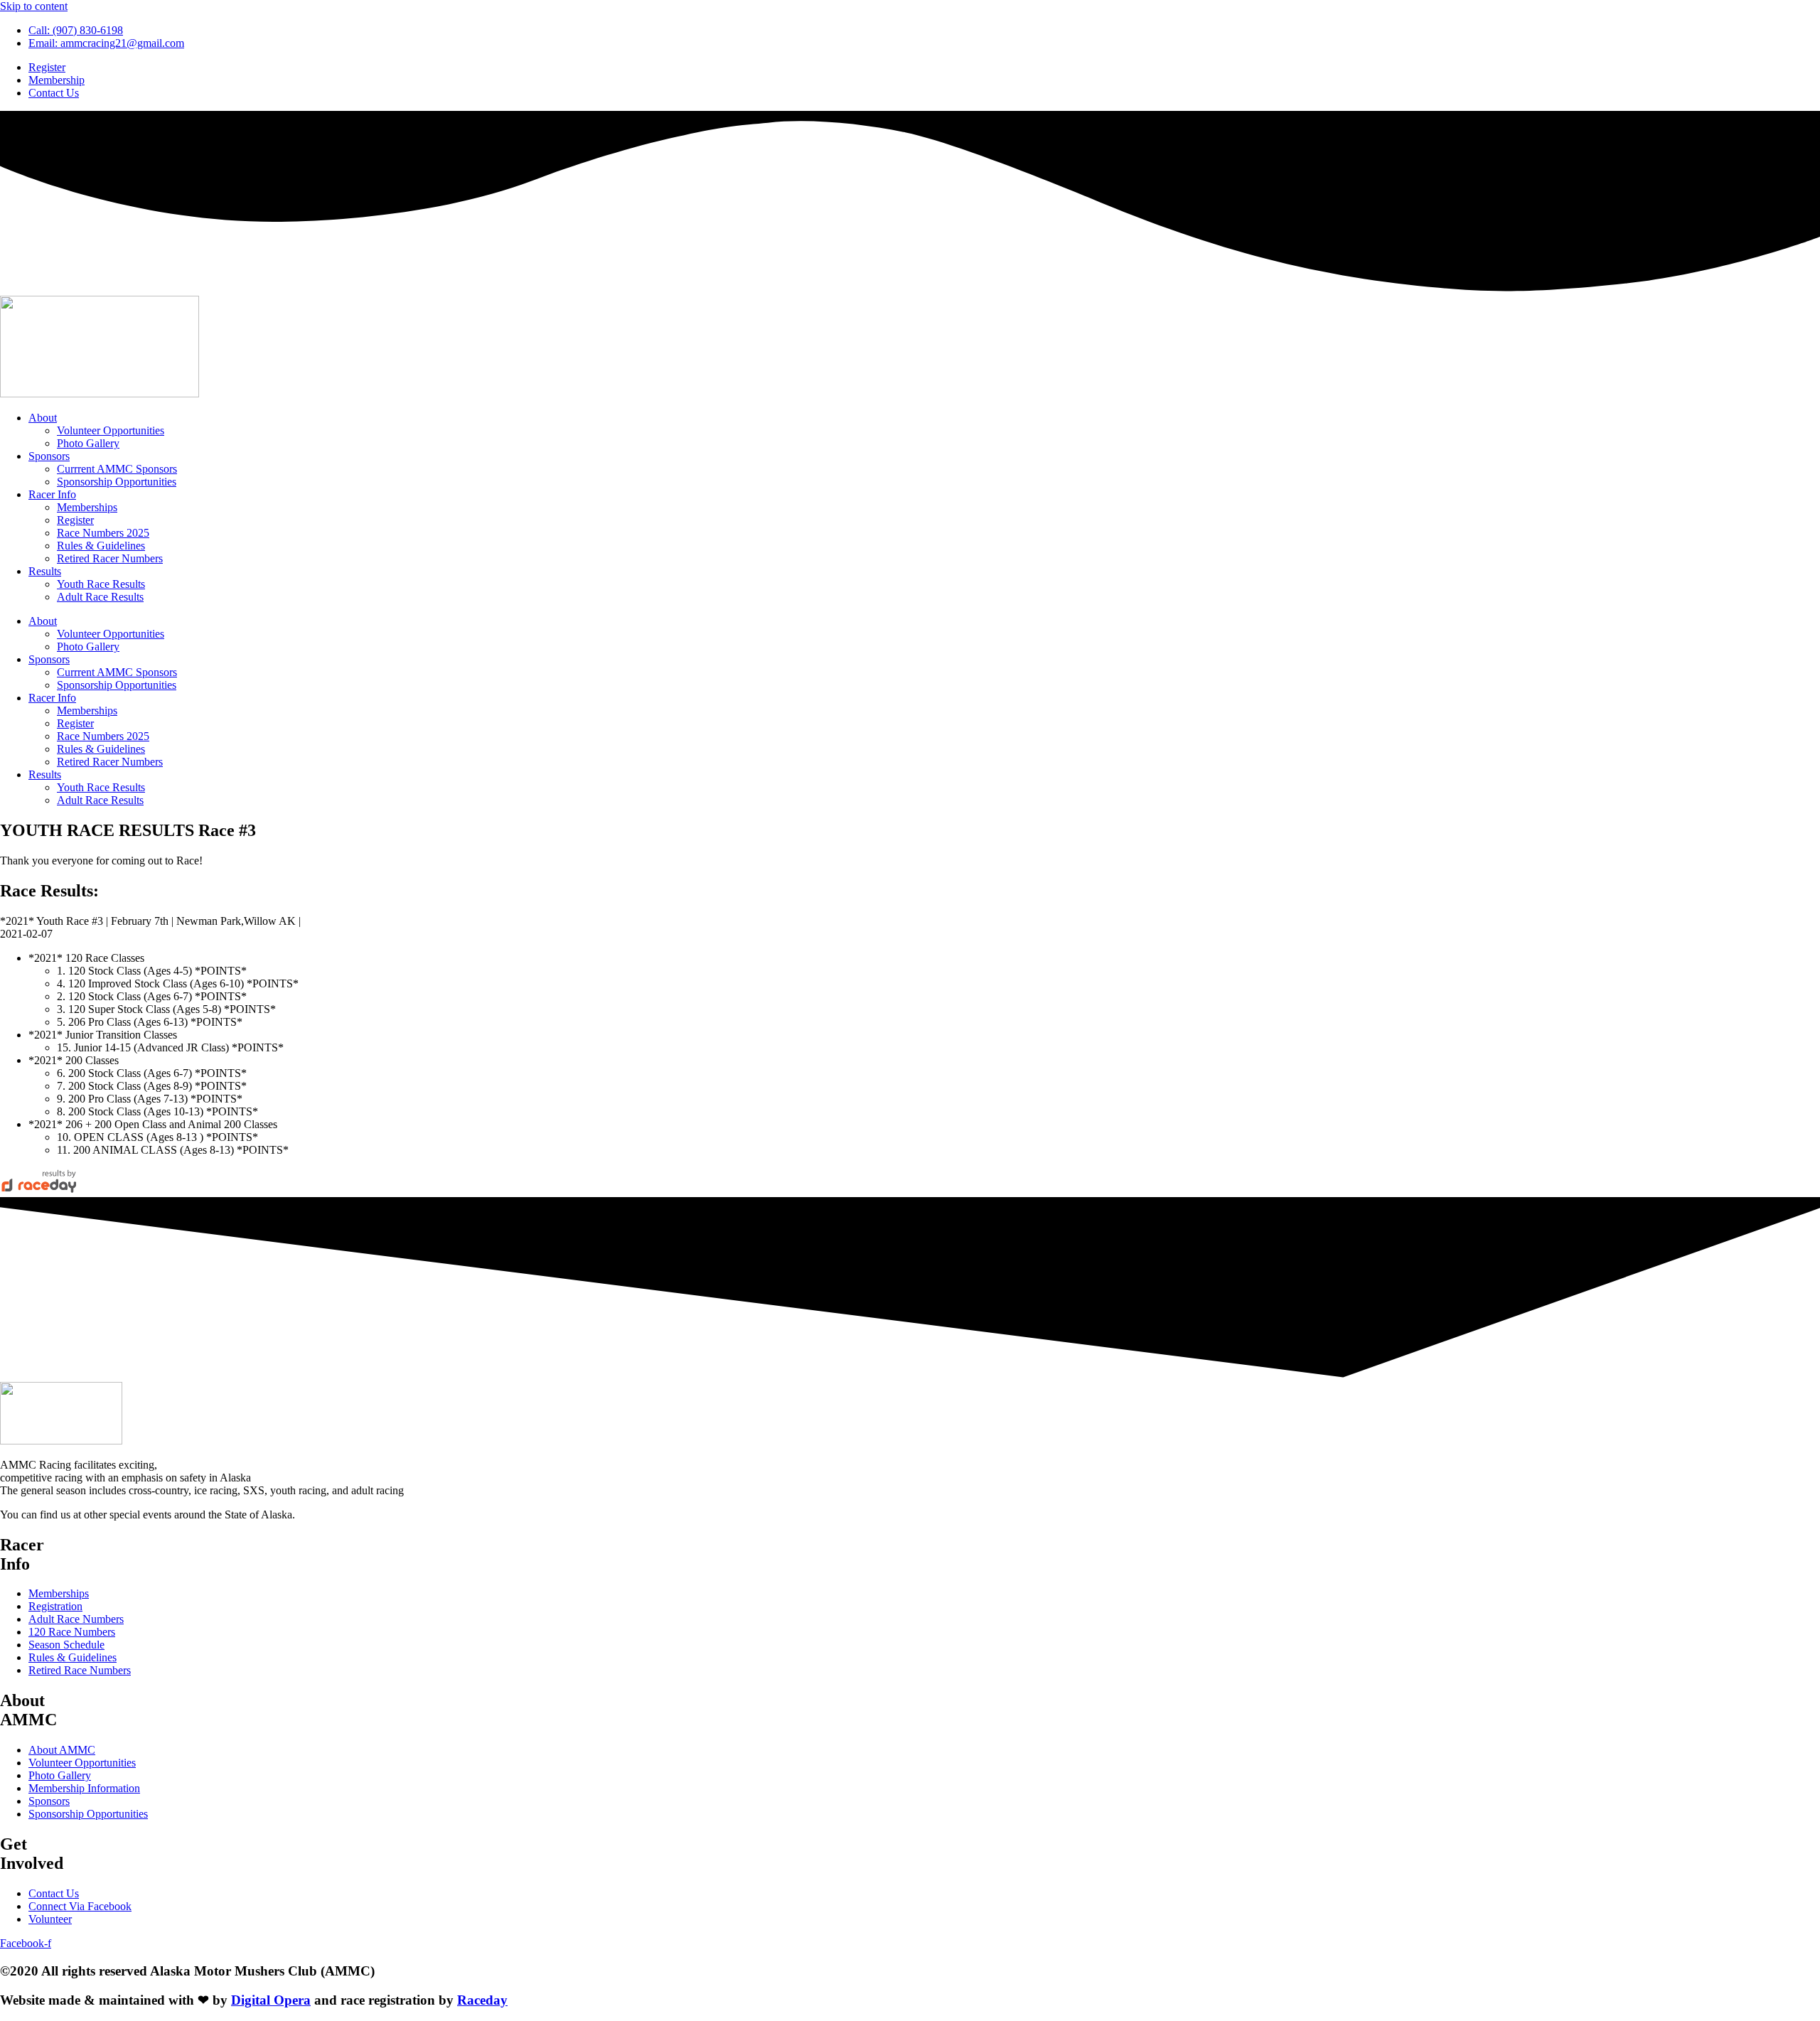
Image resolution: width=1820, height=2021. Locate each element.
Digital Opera (271, 2000)
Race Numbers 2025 (103, 533)
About (43, 418)
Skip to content (34, 6)
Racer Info (52, 494)
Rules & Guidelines (101, 546)
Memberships (87, 507)
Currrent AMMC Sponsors (117, 469)
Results (45, 571)
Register (75, 520)
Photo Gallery (88, 443)
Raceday (482, 2000)
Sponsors (49, 456)
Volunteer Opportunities (111, 430)
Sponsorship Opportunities (117, 482)
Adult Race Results (100, 597)
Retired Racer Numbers (110, 558)
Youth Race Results (101, 584)
